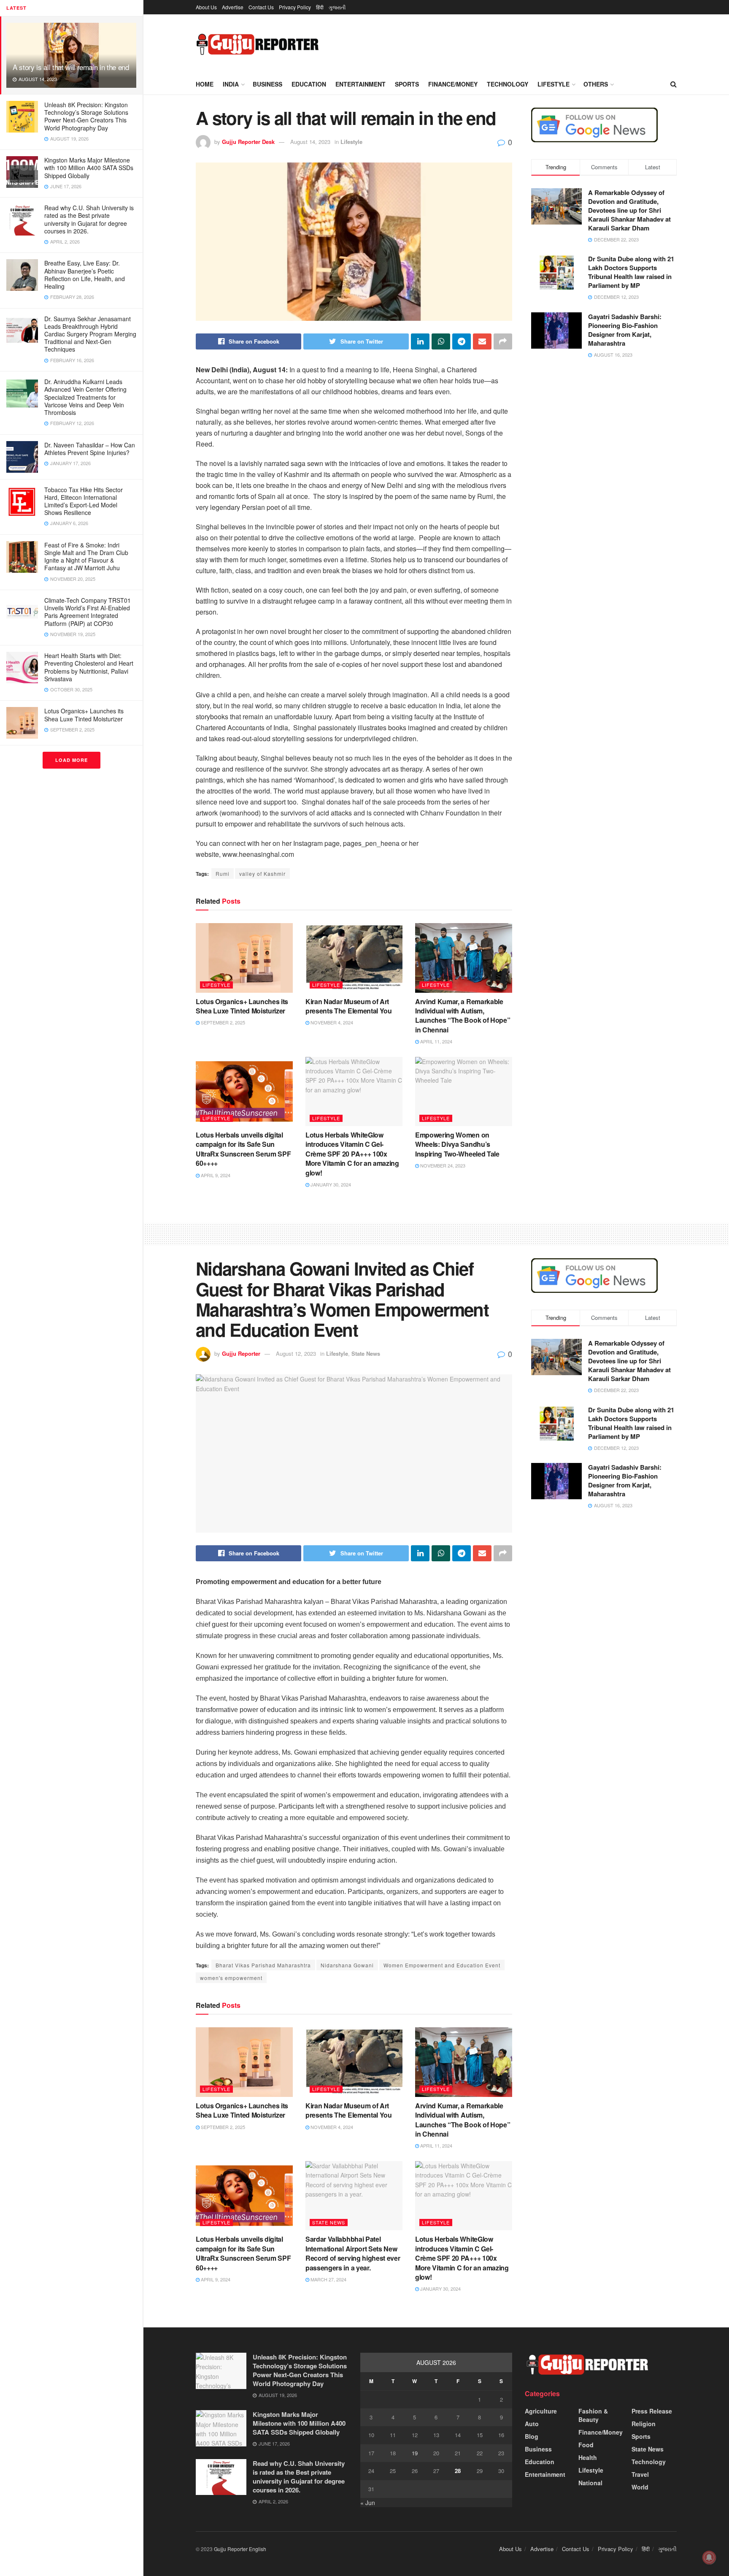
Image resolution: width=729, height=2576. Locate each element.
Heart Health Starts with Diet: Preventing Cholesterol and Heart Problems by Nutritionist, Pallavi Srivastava (89, 667)
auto (532, 2424)
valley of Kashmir (262, 874)
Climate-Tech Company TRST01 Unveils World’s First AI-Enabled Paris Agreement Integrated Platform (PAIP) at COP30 (88, 612)
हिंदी (320, 7)
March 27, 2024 (328, 2279)
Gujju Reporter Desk (248, 142)
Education (309, 84)
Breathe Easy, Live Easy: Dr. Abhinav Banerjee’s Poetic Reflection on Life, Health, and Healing (85, 275)
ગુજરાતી (337, 7)
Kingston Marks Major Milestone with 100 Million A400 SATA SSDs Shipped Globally (89, 168)
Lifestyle (553, 84)
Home (205, 84)
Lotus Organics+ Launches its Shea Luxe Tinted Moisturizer (84, 715)
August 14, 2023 (310, 142)
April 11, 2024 (436, 1041)
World (640, 2487)
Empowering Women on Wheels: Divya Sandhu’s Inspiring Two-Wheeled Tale (457, 1144)
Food (586, 2445)
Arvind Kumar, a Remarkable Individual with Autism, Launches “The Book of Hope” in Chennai (463, 1016)
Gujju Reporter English (240, 2549)
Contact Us (261, 7)
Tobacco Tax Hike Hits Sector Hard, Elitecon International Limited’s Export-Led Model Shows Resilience (84, 501)
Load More (72, 760)
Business (267, 84)
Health (588, 2457)
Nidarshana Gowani (347, 1965)
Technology (508, 84)
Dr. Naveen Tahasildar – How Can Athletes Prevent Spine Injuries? (90, 449)
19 (415, 2453)
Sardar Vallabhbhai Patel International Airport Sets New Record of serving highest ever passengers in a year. (353, 2253)
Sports (407, 84)
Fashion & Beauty (593, 2415)
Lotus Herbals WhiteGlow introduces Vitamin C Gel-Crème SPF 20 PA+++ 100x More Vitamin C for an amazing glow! (352, 1154)
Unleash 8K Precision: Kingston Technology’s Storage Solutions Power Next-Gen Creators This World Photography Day (86, 116)
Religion (644, 2424)
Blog (532, 2436)
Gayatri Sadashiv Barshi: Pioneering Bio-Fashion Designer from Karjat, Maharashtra (625, 330)
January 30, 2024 (330, 1184)
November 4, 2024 (331, 1022)
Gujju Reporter (241, 1353)
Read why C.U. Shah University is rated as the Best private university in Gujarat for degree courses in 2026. (89, 219)
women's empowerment (231, 1978)
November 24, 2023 (442, 1165)
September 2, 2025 (222, 1022)
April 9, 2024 (215, 1175)
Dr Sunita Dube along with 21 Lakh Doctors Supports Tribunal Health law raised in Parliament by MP (631, 272)
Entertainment (360, 84)
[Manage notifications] (709, 2557)
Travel (640, 2474)
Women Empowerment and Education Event (442, 1965)
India (231, 84)
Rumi (223, 874)
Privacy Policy (295, 7)
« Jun (368, 2503)
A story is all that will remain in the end (71, 67)
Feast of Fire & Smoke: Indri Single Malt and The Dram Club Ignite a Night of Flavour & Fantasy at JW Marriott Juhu (86, 557)
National (590, 2483)
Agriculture (541, 2411)
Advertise (233, 7)
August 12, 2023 (296, 1353)
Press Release (652, 2411)
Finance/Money (453, 84)
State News (366, 1353)
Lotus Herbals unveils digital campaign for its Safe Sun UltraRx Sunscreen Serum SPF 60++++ (243, 1149)
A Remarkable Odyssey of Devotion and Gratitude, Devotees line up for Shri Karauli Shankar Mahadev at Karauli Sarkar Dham (629, 210)
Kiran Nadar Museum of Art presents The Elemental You (349, 1006)
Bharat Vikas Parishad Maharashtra (263, 1965)
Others (596, 84)
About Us (206, 7)
